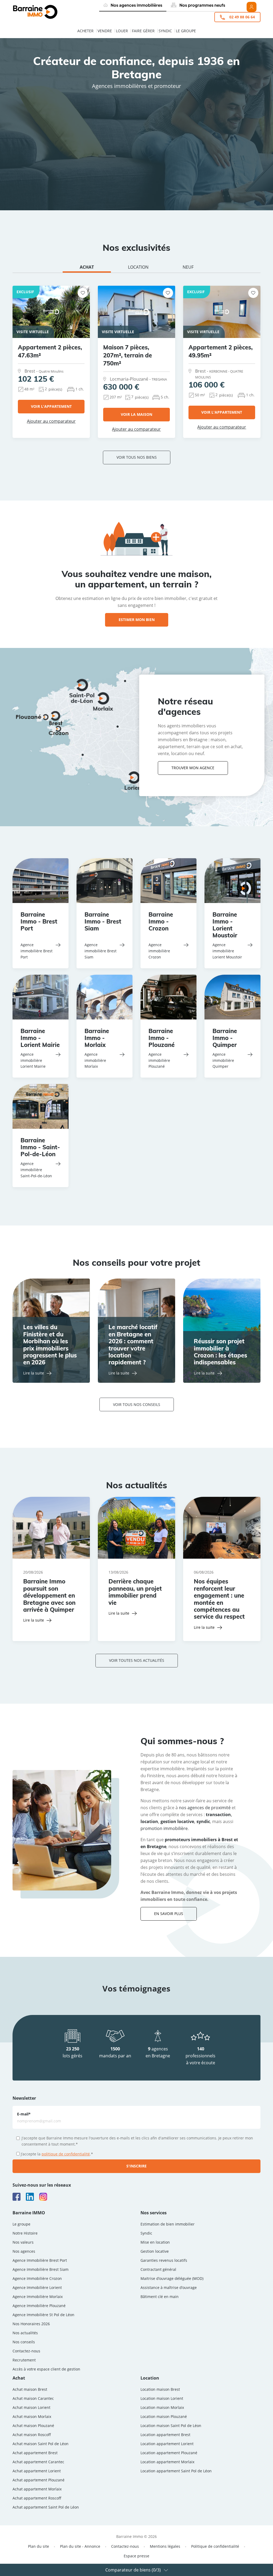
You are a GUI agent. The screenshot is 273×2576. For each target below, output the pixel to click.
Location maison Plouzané (164, 2416)
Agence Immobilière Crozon (37, 2278)
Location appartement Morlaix (167, 2462)
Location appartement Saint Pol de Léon (176, 2471)
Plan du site (39, 2546)
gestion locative (177, 1821)
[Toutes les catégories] (40, 136)
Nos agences (24, 2251)
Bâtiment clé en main (160, 2297)
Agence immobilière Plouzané (159, 1060)
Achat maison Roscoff (32, 2435)
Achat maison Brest (30, 2389)
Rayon (119, 128)
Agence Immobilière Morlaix (38, 2297)
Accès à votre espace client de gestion (46, 2369)
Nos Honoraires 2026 (31, 2324)
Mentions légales (165, 2546)
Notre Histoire (25, 2233)
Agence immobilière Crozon (159, 951)
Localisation (84, 128)
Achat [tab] (32, 110)
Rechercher (140, 171)
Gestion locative (155, 2251)
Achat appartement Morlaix (37, 2489)
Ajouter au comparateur (51, 421)
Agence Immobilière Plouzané (39, 2306)
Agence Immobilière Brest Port (40, 2260)
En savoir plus (169, 1914)
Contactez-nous (26, 2351)
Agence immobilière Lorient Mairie (33, 1060)
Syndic (165, 31)
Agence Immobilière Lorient (37, 2287)
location (149, 1821)
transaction (218, 1815)
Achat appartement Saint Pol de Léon (46, 2507)
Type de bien (30, 128)
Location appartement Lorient (167, 2444)
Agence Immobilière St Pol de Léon (43, 2315)
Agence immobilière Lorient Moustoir (227, 951)
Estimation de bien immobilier (168, 2224)
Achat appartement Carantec (38, 2462)
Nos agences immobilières (136, 5)
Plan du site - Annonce (80, 2546)
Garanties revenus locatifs (164, 2260)
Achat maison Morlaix (32, 2416)
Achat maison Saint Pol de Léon (41, 2444)
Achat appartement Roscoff (37, 2498)
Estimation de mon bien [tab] (138, 113)
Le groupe (186, 31)
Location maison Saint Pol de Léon (171, 2426)
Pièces (160, 128)
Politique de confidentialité (215, 2546)
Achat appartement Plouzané (39, 2480)
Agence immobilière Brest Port (37, 951)
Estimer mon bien (137, 620)
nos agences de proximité (205, 1808)
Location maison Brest (160, 2389)
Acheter (85, 31)
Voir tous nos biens (137, 457)
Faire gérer (143, 31)
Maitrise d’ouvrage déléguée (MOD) (172, 2278)
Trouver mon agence (193, 768)
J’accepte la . (57, 2154)
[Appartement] (40, 142)
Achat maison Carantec (33, 2398)
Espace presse (136, 2556)
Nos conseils (24, 2342)
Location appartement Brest (165, 2435)
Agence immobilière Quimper (223, 1060)
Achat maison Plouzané (33, 2426)
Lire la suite (34, 1373)
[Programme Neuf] (40, 154)
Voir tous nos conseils (137, 1404)
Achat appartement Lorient (37, 2471)
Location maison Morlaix (162, 2407)
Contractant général (158, 2269)
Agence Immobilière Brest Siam (41, 2269)
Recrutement (24, 2360)
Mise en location (155, 2242)
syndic (203, 1821)
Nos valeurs (23, 2242)
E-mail (24, 2114)
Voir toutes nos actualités (137, 1660)
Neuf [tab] (188, 267)
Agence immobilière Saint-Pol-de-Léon (36, 1170)
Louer (122, 31)
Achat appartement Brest (35, 2453)
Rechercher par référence (44, 185)
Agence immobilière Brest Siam (101, 951)
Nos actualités (25, 2333)
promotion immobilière (164, 1828)
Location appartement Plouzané (169, 2453)
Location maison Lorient (162, 2398)
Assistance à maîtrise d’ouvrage (169, 2287)
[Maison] (40, 148)
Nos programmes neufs (202, 5)
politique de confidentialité (66, 2154)
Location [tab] (76, 113)
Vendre (105, 31)
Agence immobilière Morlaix (95, 1060)
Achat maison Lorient (31, 2407)
